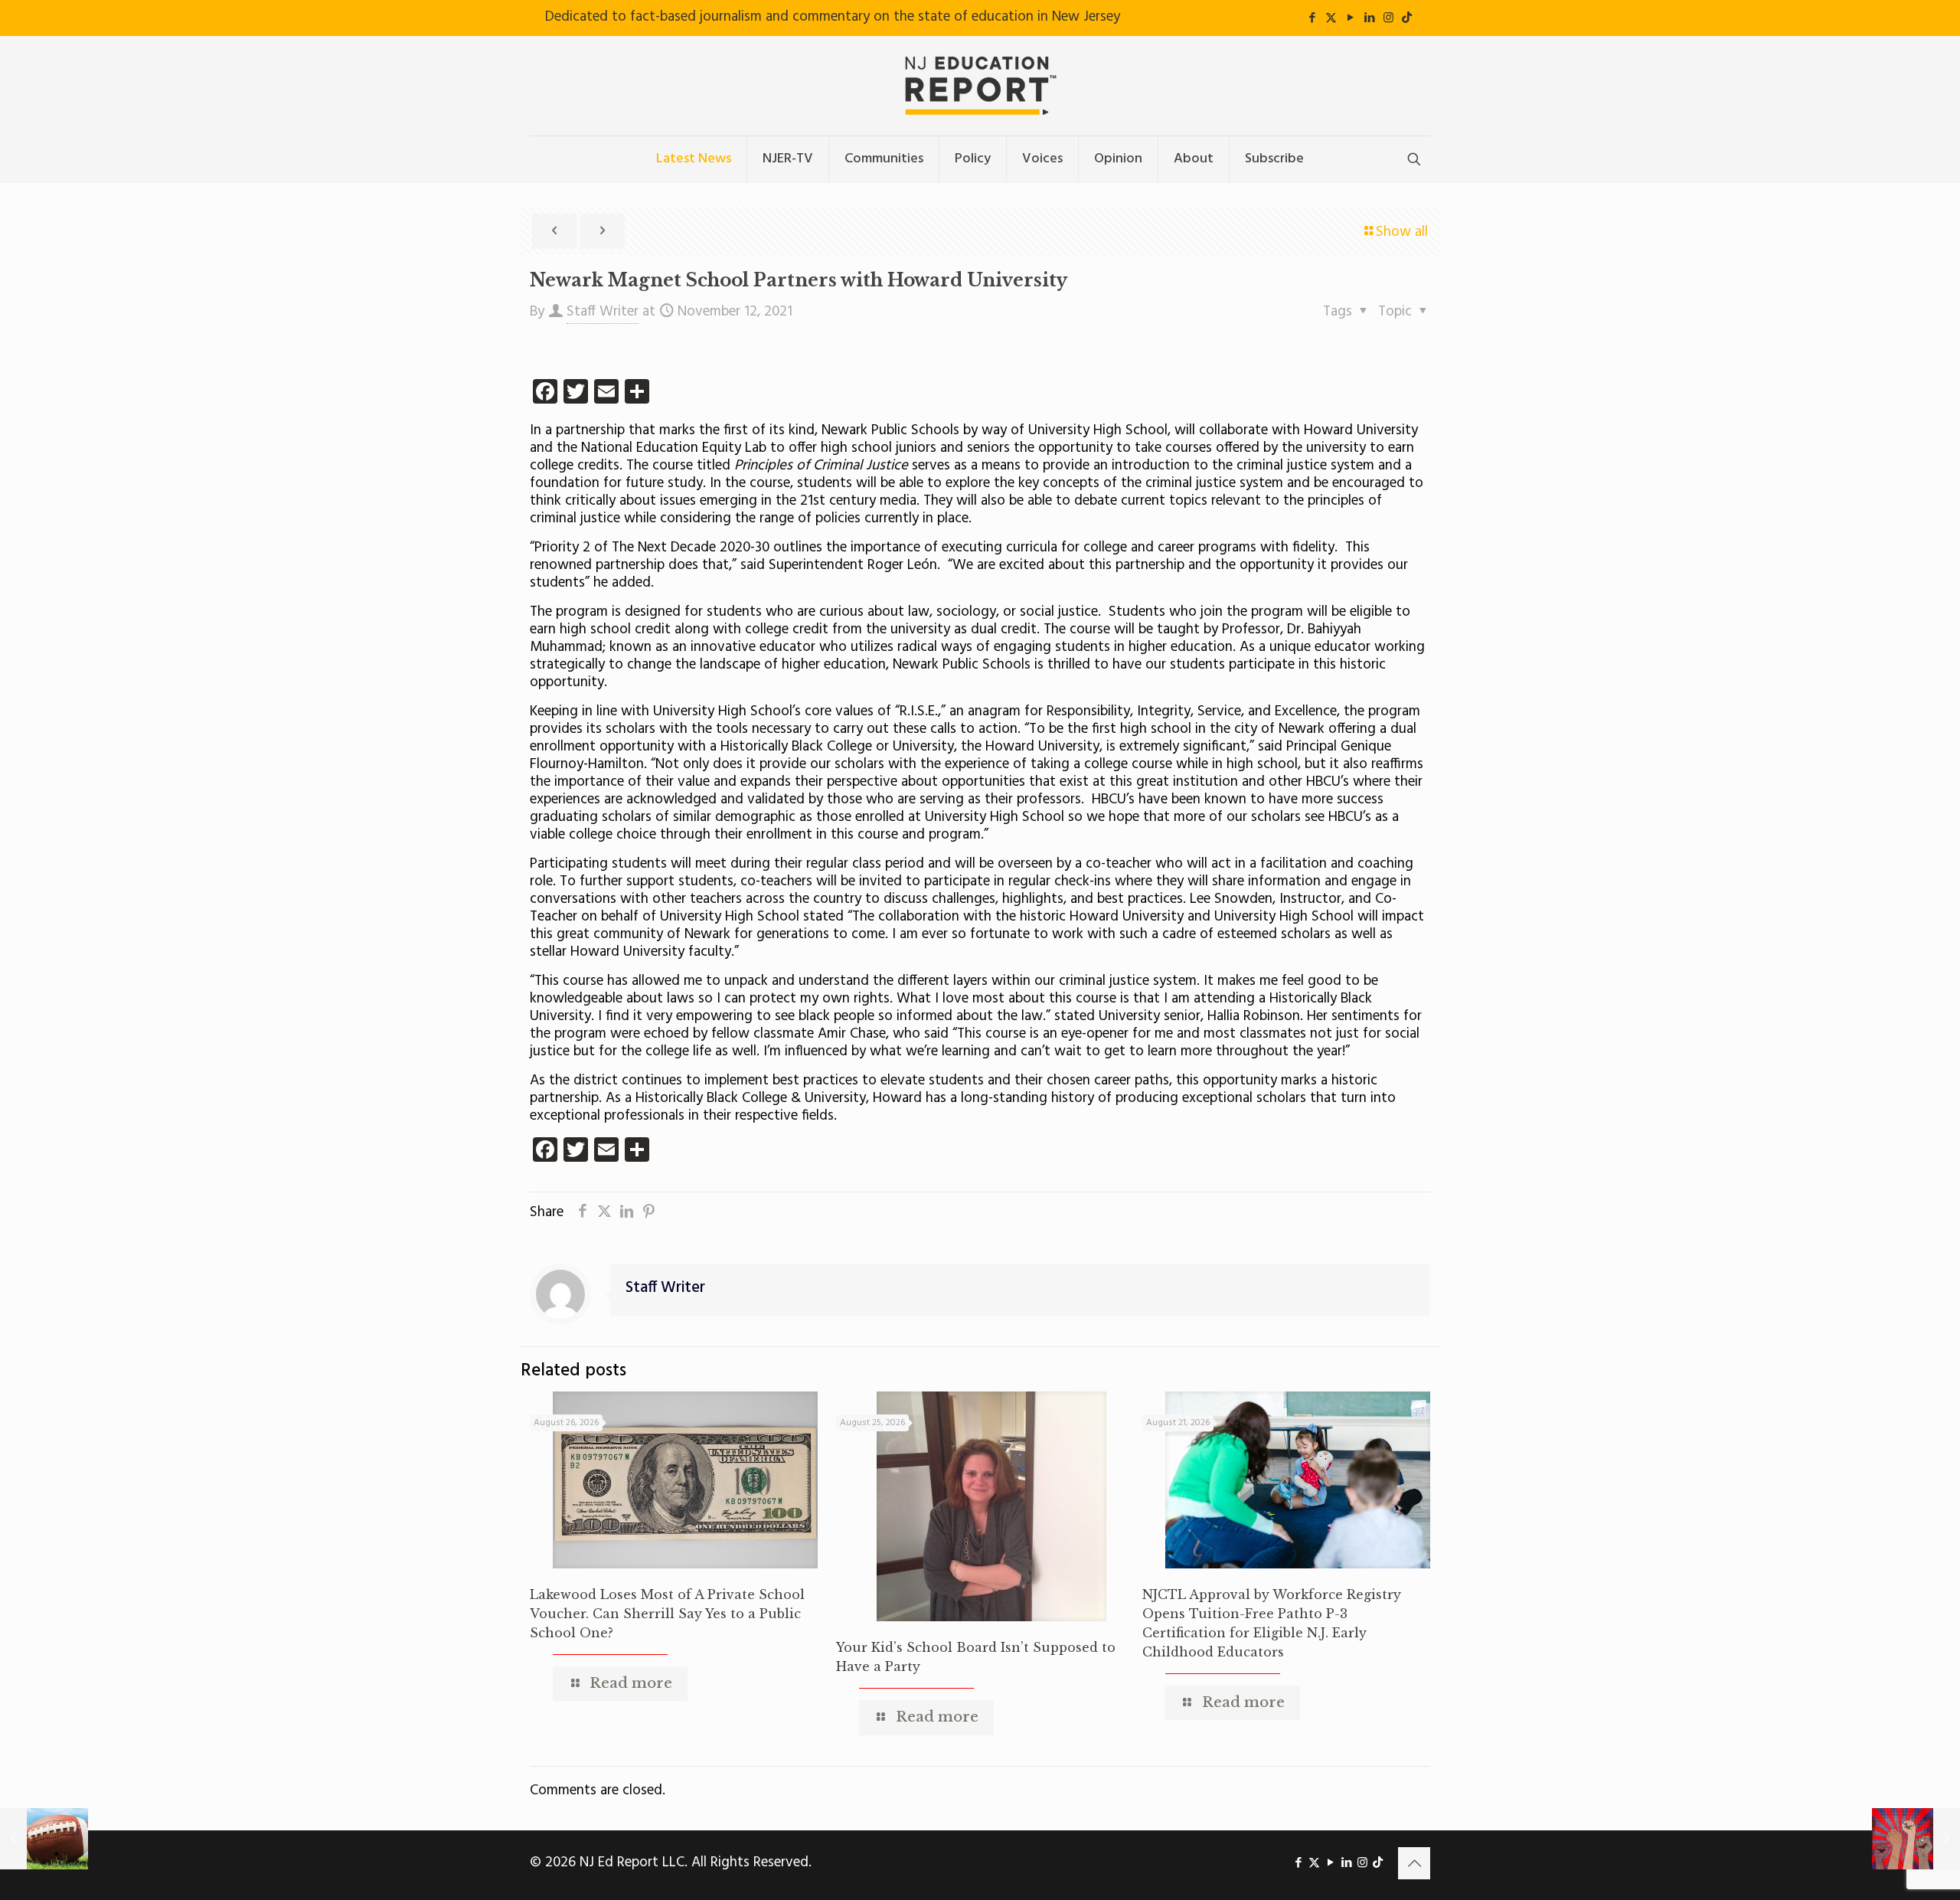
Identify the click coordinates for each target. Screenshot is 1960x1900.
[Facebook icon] (1312, 18)
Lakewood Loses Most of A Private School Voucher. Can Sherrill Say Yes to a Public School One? (667, 1614)
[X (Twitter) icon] (1331, 18)
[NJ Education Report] (980, 86)
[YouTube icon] (1350, 18)
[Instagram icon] (1388, 18)
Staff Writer (603, 312)
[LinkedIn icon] (1369, 18)
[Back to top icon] (1414, 1863)
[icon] (1407, 18)
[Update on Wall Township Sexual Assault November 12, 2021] (44, 1839)
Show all (1402, 232)
